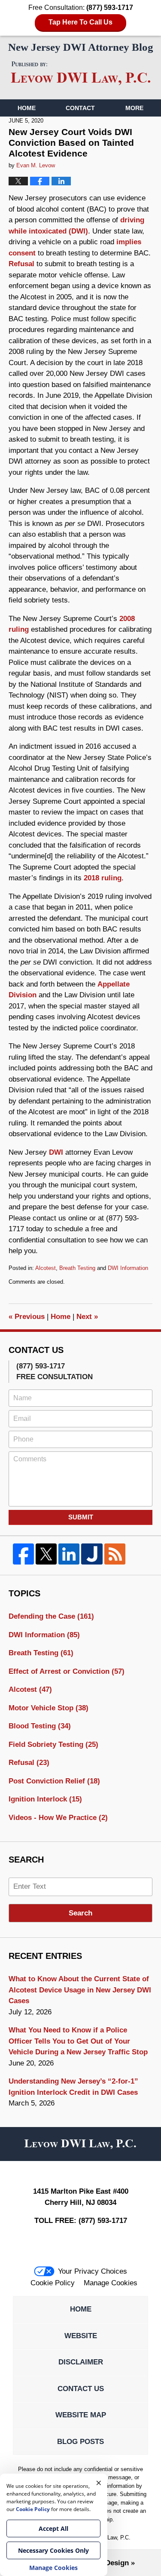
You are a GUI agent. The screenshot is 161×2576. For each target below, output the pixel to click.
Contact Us (81, 2389)
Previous (27, 1317)
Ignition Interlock (45, 1799)
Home (27, 108)
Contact (80, 108)
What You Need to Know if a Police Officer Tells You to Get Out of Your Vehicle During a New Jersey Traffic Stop (78, 2041)
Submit (81, 1517)
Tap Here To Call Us (80, 22)
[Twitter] (46, 1554)
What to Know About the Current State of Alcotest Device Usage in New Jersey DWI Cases (80, 1990)
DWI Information (128, 1268)
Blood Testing (40, 1726)
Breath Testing (77, 1268)
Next (87, 1317)
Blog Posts (80, 2442)
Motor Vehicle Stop (49, 1708)
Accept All (53, 2528)
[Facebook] (23, 1554)
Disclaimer (81, 2362)
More (134, 108)
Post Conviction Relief (54, 1781)
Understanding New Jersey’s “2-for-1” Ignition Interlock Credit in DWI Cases (73, 2087)
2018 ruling (103, 878)
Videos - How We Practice (58, 1818)
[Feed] (115, 1554)
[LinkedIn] (69, 1554)
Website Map (81, 2415)
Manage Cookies (111, 2283)
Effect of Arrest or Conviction (67, 1671)
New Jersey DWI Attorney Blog (81, 74)
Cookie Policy (53, 2283)
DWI (56, 1152)
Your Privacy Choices (93, 2271)
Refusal (21, 264)
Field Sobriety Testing (53, 1744)
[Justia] (92, 1554)
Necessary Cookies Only (53, 2550)
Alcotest (46, 1268)
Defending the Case (51, 1616)
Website (81, 2336)
